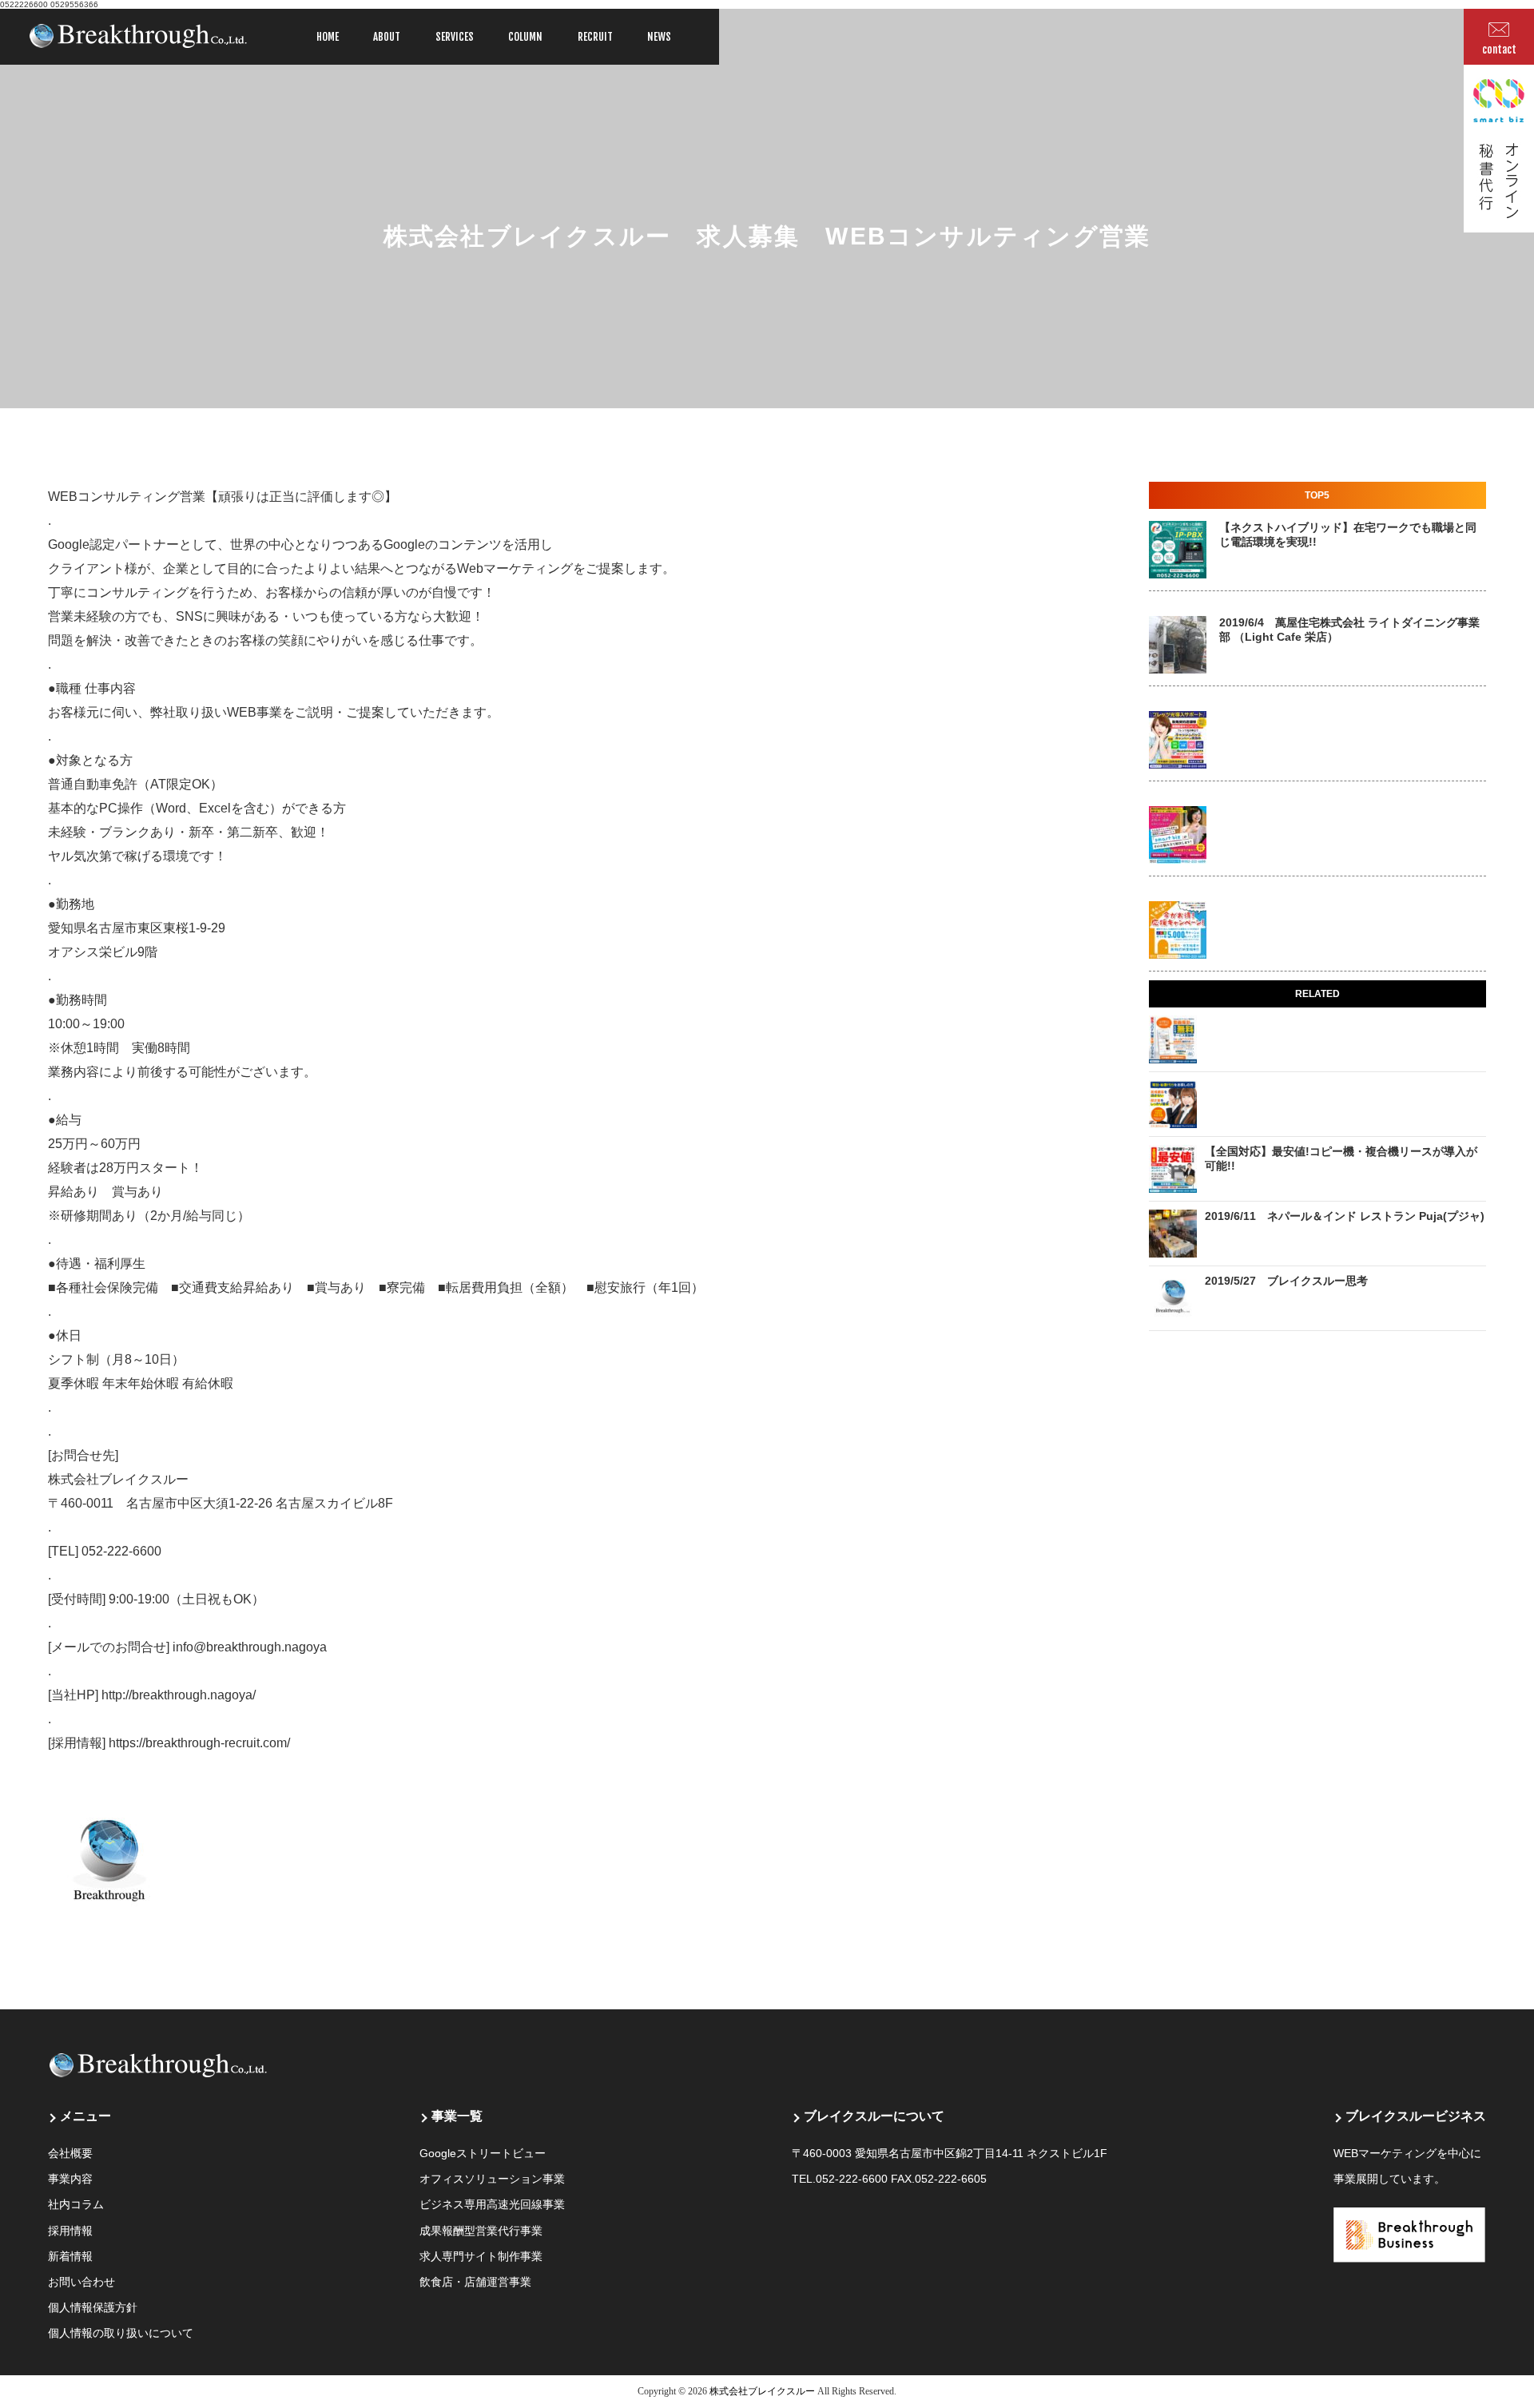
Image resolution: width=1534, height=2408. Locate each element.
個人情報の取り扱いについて (121, 2333)
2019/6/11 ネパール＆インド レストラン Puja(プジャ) (1345, 1216)
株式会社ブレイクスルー (762, 2391)
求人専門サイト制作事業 (481, 2256)
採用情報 (70, 2231)
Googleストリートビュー (483, 2153)
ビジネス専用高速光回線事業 (492, 2204)
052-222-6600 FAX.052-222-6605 (901, 2179)
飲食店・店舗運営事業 (475, 2282)
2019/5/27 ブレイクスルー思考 (1286, 1281)
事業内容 (70, 2179)
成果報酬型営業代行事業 (481, 2231)
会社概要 (70, 2153)
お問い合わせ (81, 2282)
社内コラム (76, 2204)
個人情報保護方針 (93, 2307)
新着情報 (70, 2256)
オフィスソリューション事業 (492, 2179)
